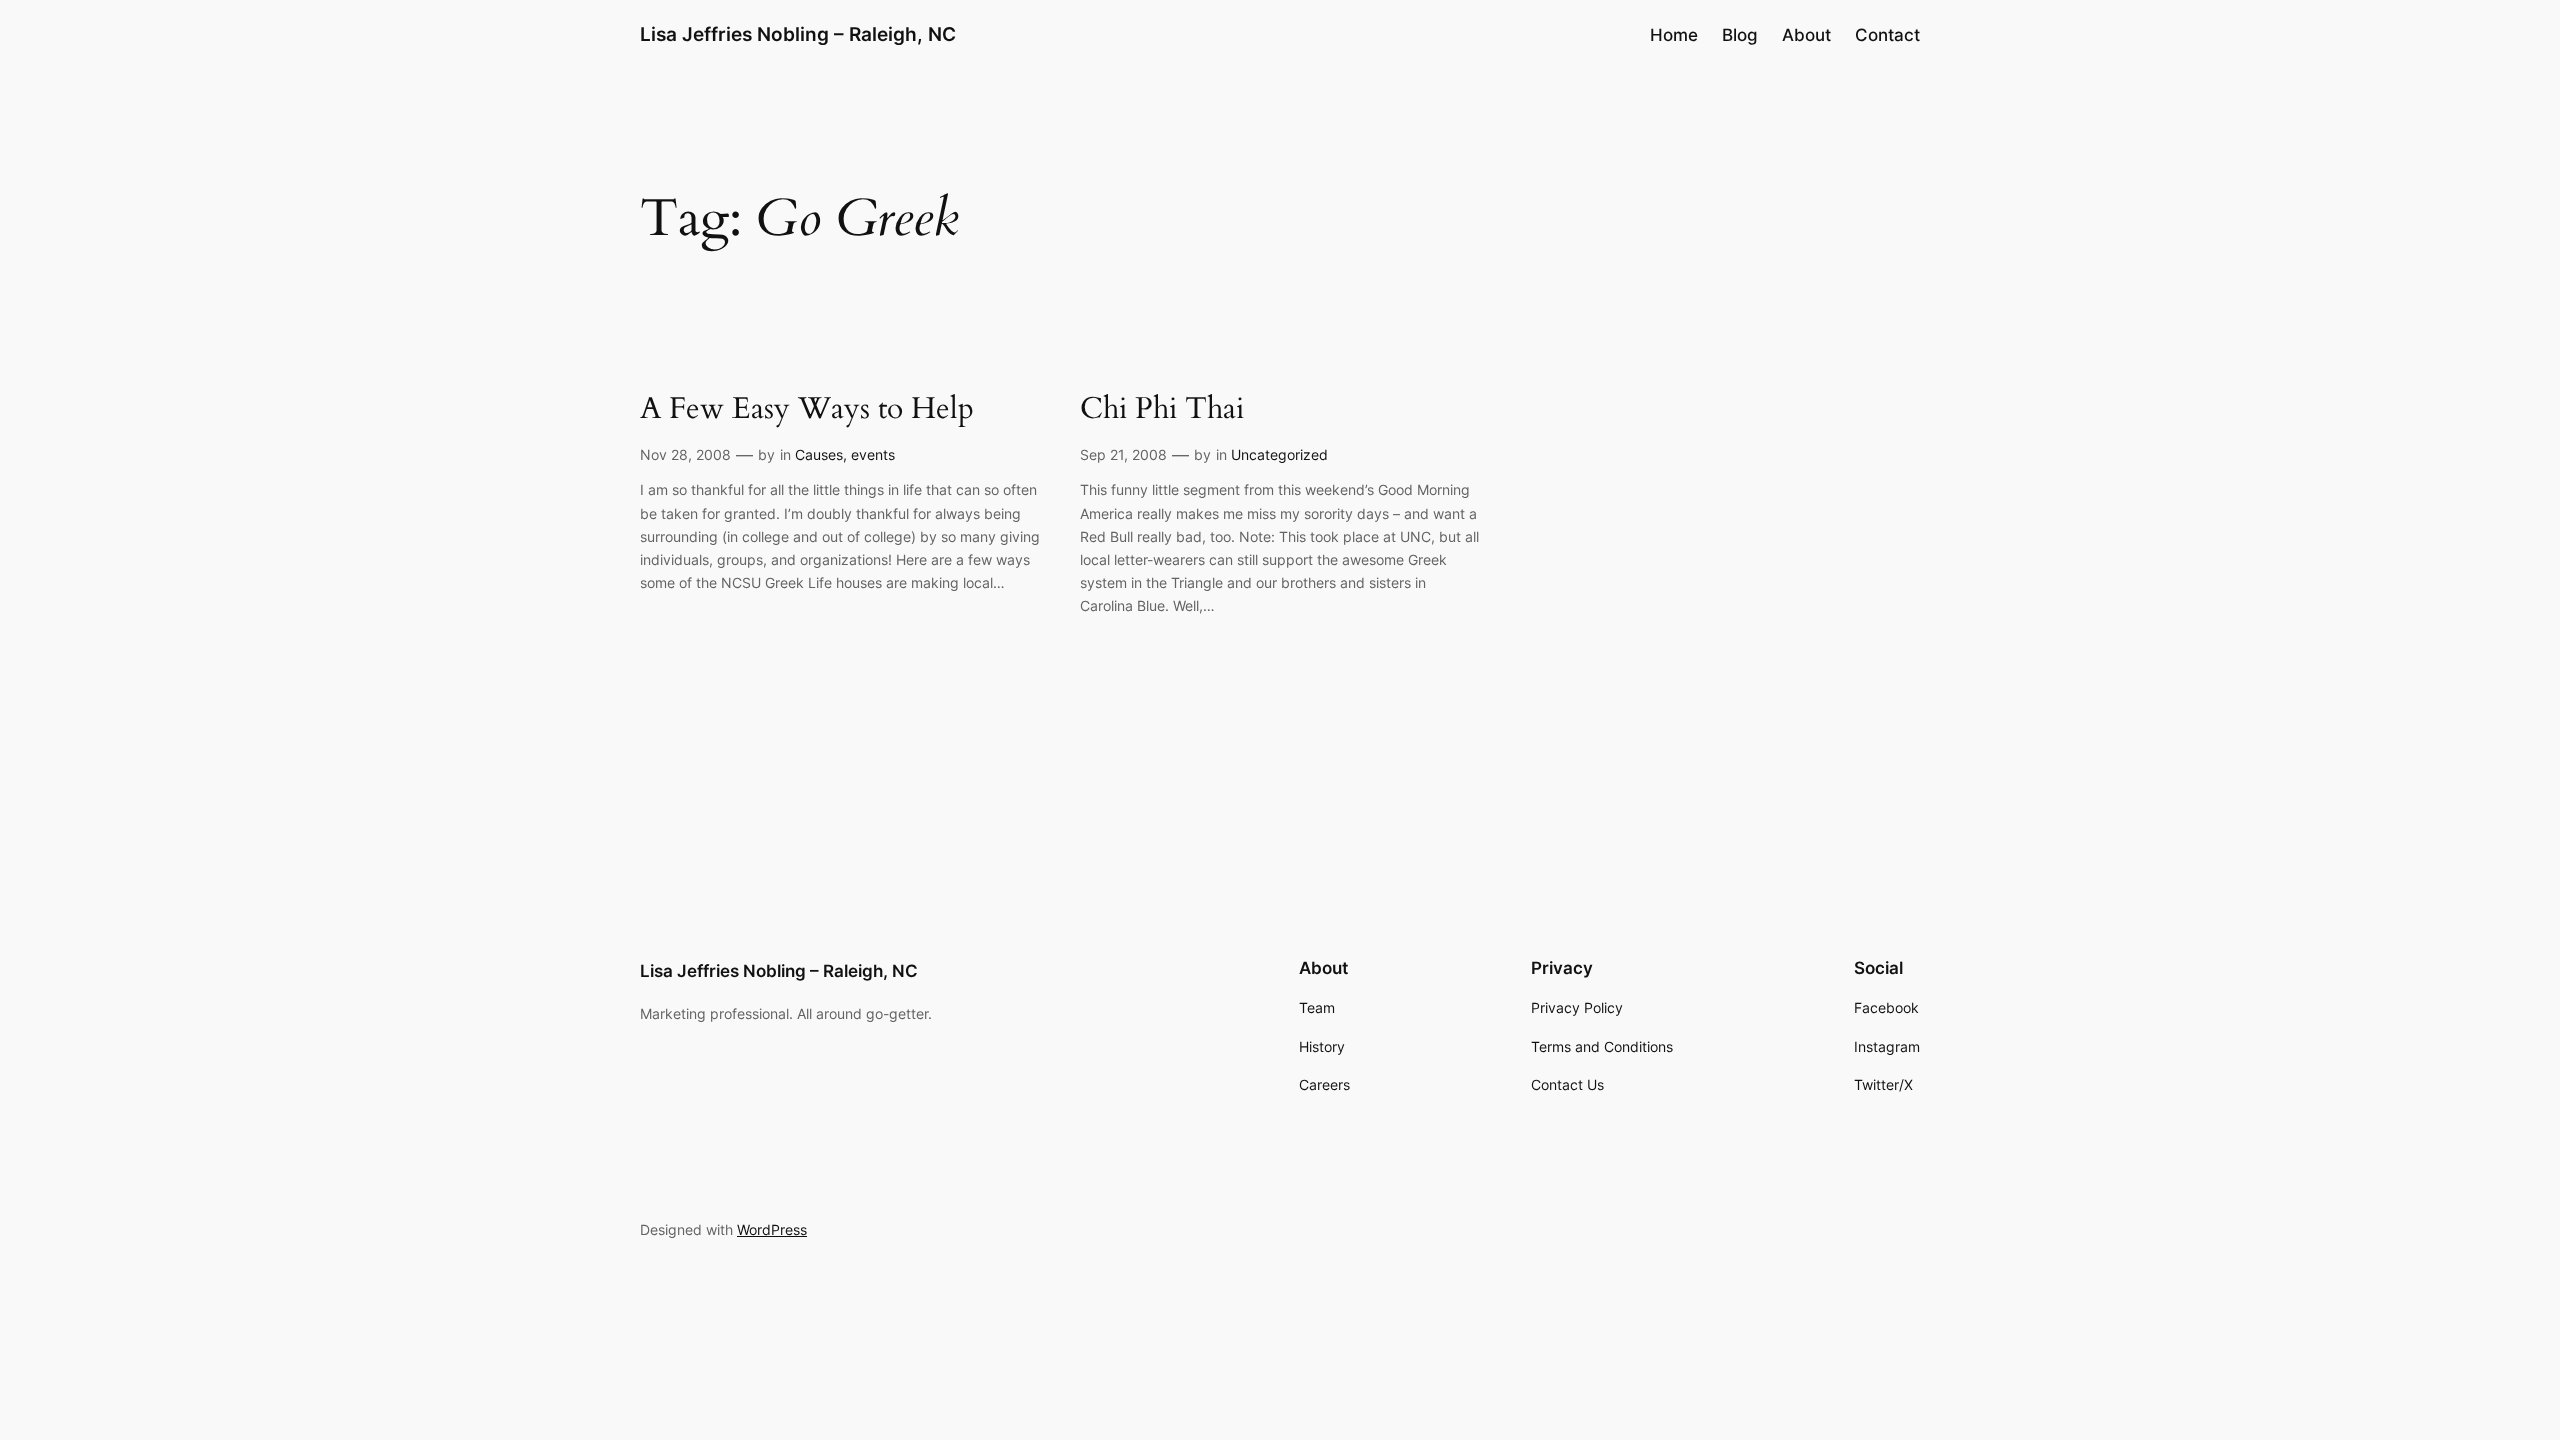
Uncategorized (1279, 454)
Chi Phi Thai (1162, 410)
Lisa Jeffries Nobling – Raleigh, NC (798, 34)
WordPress (772, 1229)
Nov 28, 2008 (685, 454)
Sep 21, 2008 (1123, 454)
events (873, 454)
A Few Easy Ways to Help (807, 410)
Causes (819, 454)
